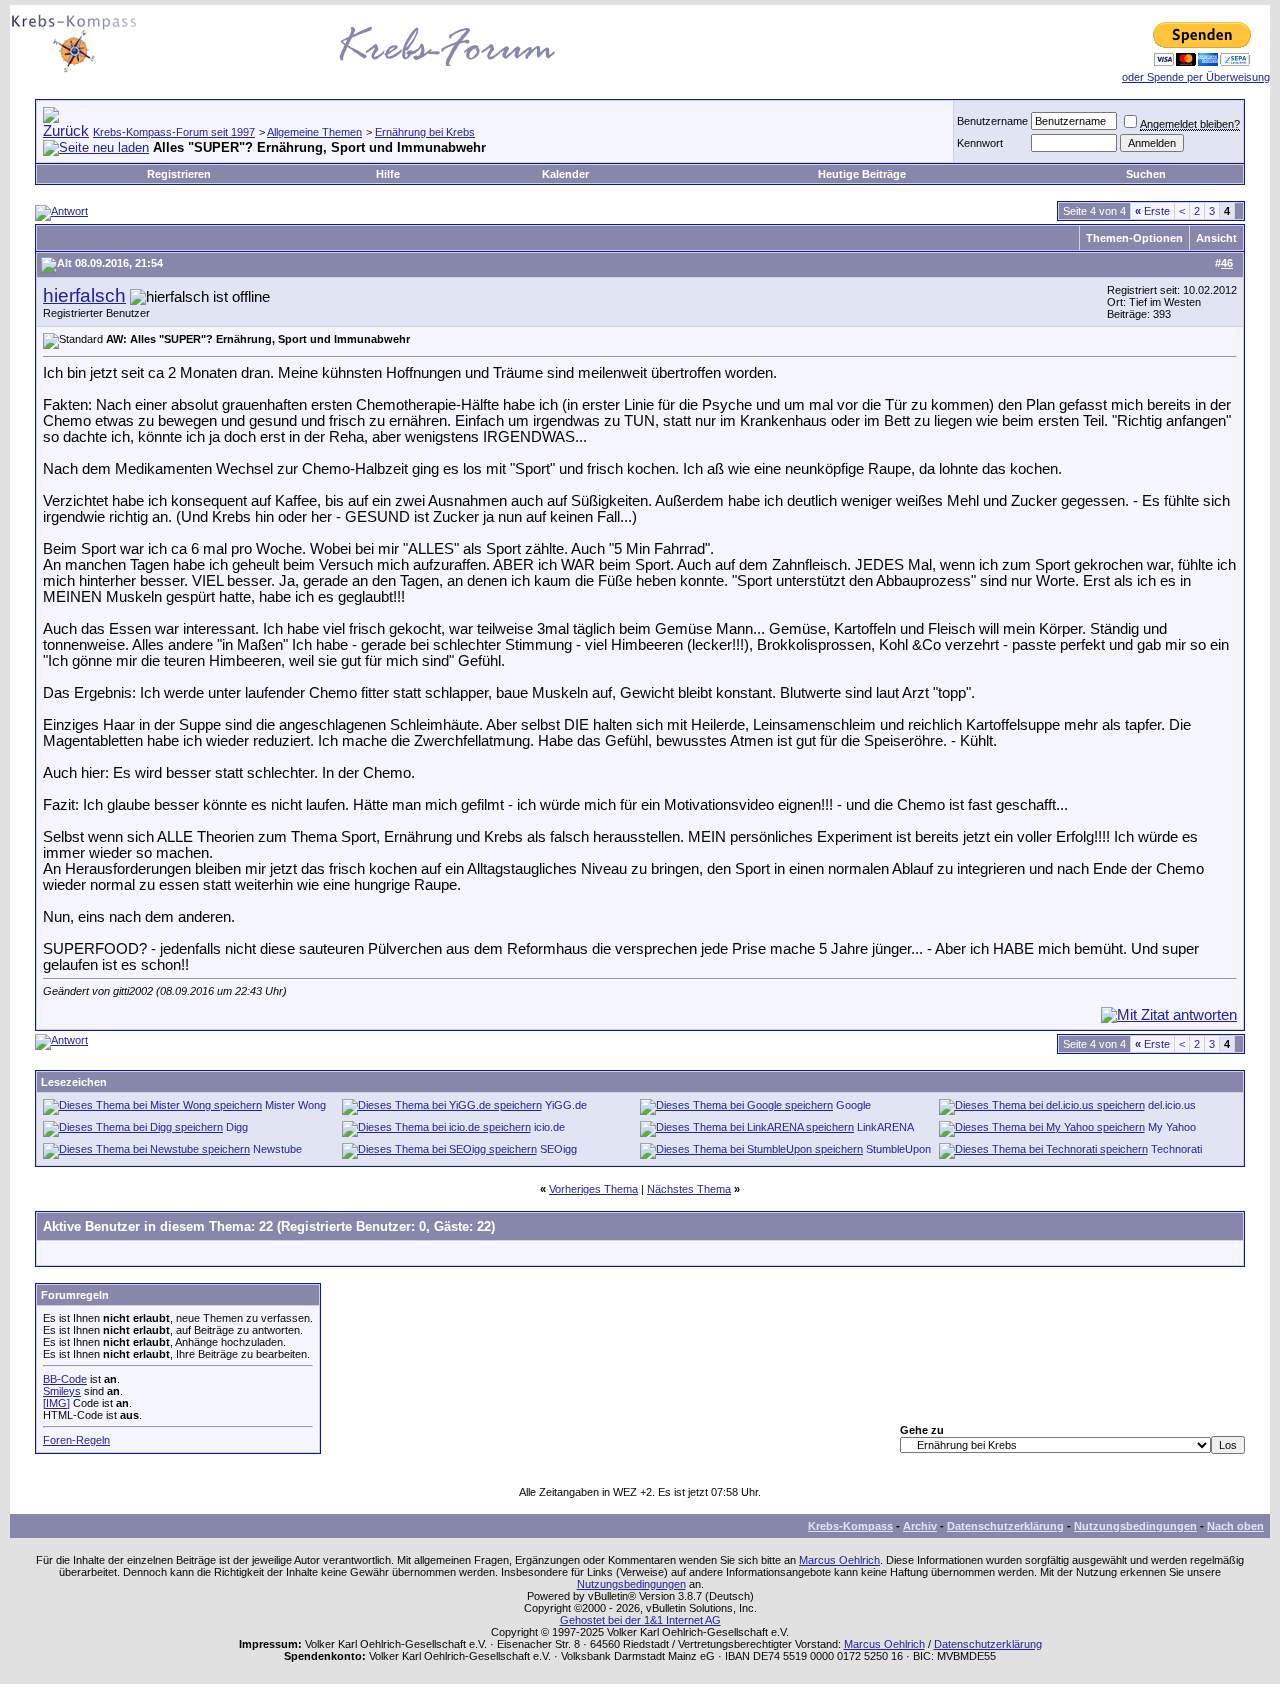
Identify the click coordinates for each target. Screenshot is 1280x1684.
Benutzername (992, 121)
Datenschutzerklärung (1005, 1526)
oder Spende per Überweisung (1196, 77)
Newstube (277, 1149)
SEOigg (558, 1149)
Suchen (1146, 174)
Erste (1152, 211)
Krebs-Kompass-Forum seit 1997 (174, 132)
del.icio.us (1172, 1105)
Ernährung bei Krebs (425, 132)
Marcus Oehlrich (839, 1560)
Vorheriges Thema (593, 1189)
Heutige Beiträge (862, 174)
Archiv (920, 1526)
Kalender (565, 174)
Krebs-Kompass (850, 1526)
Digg (237, 1127)
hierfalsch (84, 295)
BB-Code (65, 1379)
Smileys (62, 1391)
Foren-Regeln (76, 1440)
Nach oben (1235, 1526)
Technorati (1176, 1149)
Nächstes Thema (689, 1189)
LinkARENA (885, 1127)
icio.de (549, 1127)
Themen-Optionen (1134, 238)
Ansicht (1216, 238)
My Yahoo (1172, 1127)
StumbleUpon (898, 1149)
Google (853, 1105)
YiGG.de (566, 1105)
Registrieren (179, 174)
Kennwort (980, 143)
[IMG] (56, 1403)
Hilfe (388, 174)
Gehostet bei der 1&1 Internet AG (640, 1620)
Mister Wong (295, 1105)
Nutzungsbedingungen (1135, 1526)
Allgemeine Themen (314, 132)
